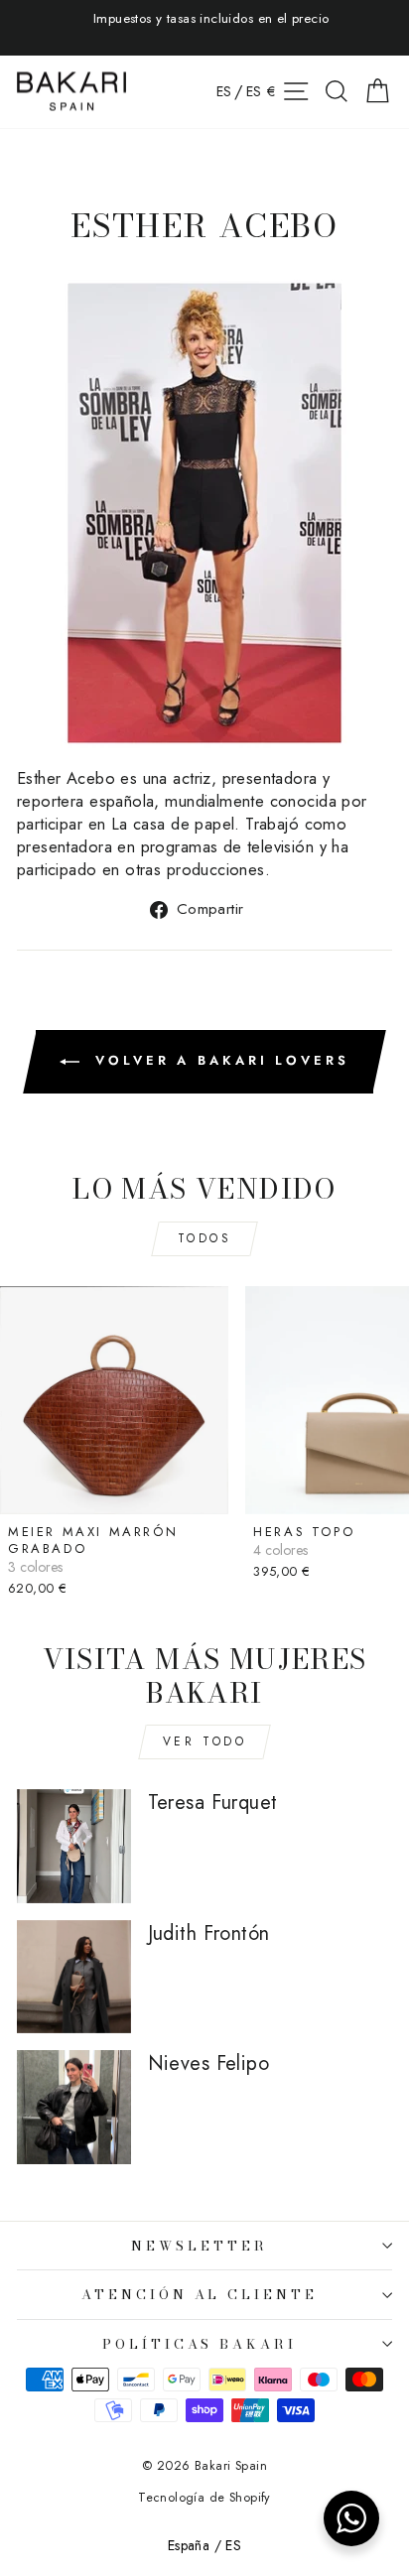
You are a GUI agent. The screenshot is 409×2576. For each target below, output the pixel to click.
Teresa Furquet (213, 1803)
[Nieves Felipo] (74, 2107)
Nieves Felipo (208, 2063)
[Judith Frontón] (74, 1977)
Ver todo (205, 1741)
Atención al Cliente (200, 2294)
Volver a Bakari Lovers (218, 1060)
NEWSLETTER (200, 2246)
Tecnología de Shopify (204, 2498)
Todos (205, 1238)
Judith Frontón (209, 1933)
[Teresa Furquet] (74, 1846)
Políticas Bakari (200, 2344)
